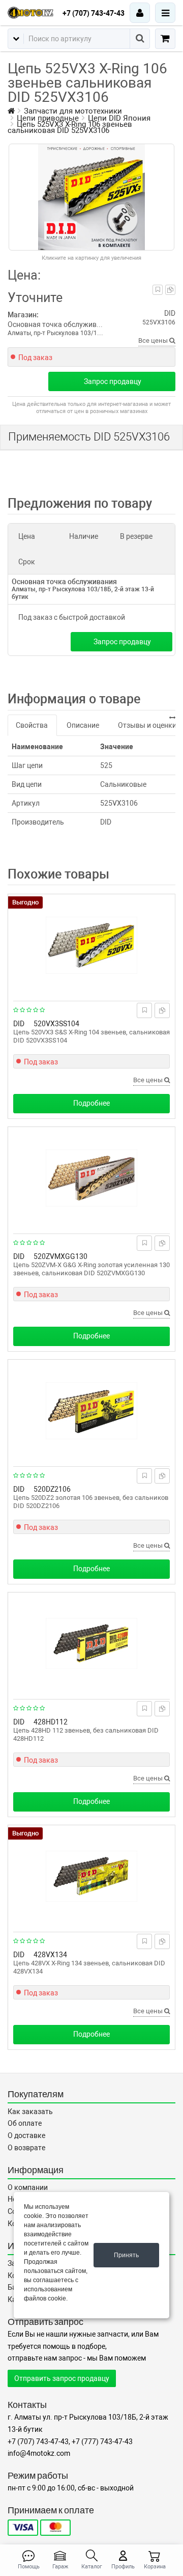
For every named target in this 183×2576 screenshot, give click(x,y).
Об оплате (25, 2123)
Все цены (154, 340)
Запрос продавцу (113, 381)
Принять (126, 2255)
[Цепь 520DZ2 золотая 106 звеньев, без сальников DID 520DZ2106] (91, 1411)
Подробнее (91, 1103)
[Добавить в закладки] (158, 290)
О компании (28, 2187)
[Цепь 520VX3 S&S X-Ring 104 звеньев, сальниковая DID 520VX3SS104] (91, 945)
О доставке (26, 2135)
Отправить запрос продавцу (62, 2378)
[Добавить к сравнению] (170, 290)
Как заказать (30, 2112)
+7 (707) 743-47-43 (94, 13)
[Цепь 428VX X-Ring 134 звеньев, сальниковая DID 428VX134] (91, 1876)
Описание (83, 725)
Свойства (32, 725)
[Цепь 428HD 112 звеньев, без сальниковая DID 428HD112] (91, 1643)
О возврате (26, 2148)
